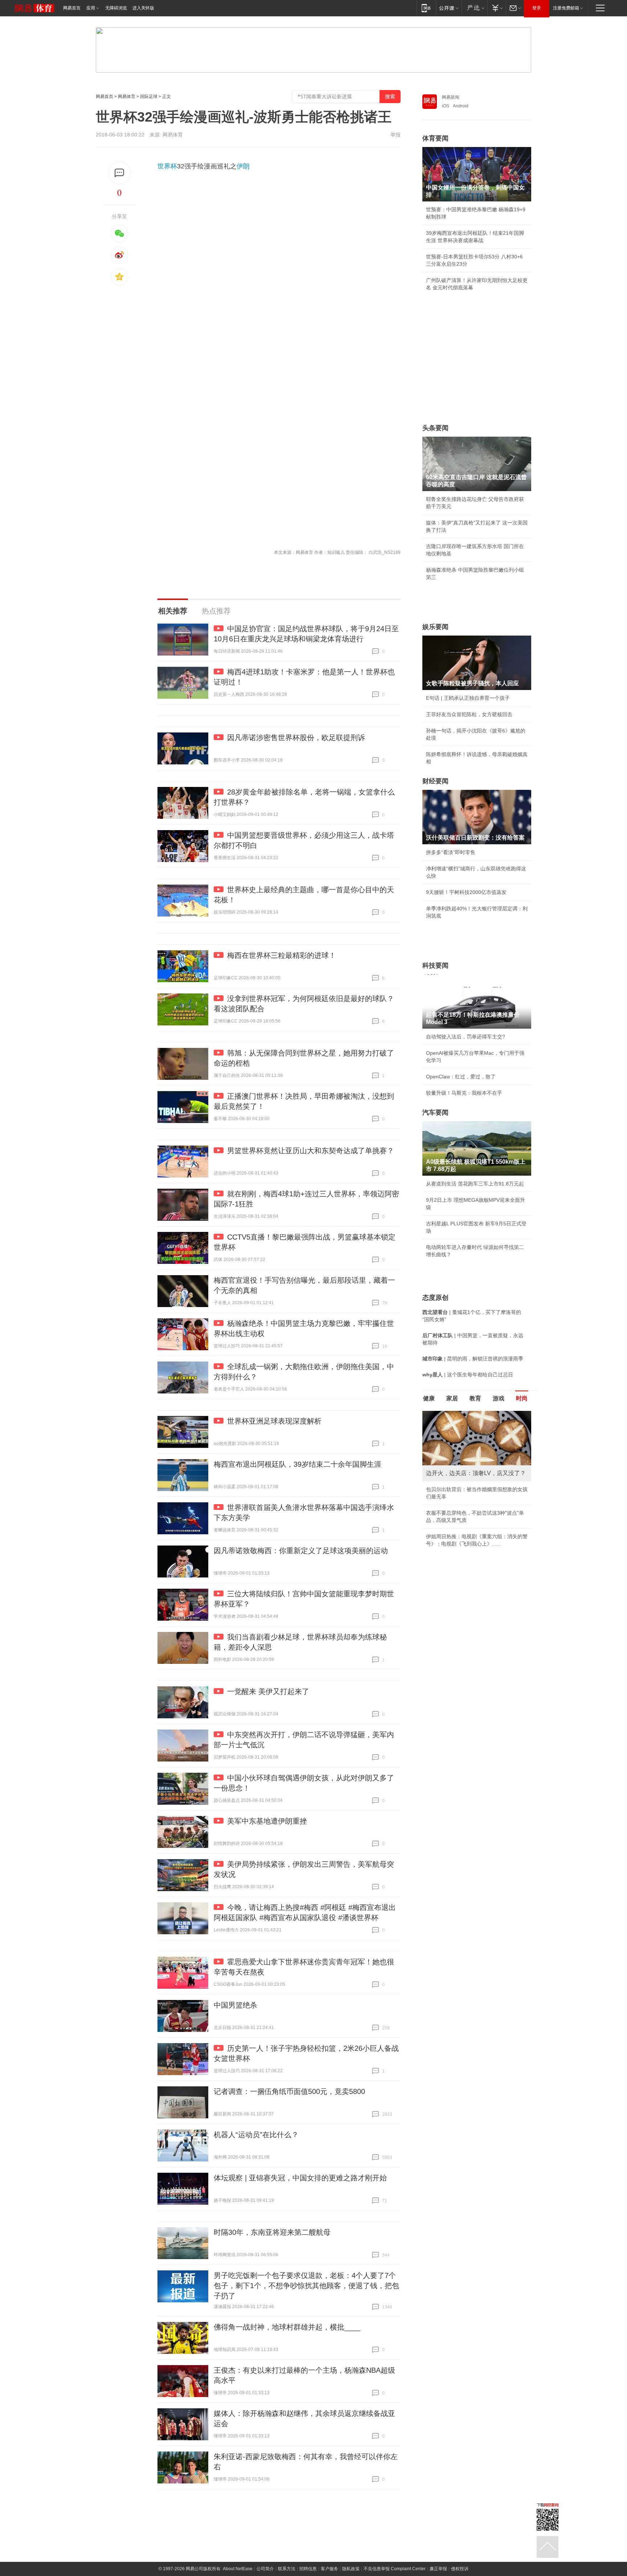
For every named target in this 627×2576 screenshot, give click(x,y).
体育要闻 (435, 138)
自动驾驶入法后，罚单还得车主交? (466, 1037)
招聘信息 (308, 2569)
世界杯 (167, 166)
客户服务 (329, 2569)
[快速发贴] (120, 173)
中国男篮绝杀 (235, 2005)
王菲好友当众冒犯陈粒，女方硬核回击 (469, 714)
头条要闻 (435, 428)
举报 (396, 135)
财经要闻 (435, 781)
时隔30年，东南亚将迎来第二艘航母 (272, 2232)
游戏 (499, 1398)
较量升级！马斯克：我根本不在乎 (464, 1093)
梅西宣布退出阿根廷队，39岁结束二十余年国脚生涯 (298, 1464)
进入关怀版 (143, 8)
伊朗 (243, 166)
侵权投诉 (460, 2569)
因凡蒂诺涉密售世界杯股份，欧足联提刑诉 (296, 738)
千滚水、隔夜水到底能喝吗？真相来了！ (472, 1506)
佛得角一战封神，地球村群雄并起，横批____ (287, 2327)
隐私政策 (351, 2569)
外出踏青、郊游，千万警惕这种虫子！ (469, 1489)
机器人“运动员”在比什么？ (256, 2135)
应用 (91, 8)
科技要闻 (435, 966)
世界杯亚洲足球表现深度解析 (274, 1421)
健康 (429, 1398)
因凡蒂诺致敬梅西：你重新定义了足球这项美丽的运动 (301, 1551)
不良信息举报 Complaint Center (395, 2569)
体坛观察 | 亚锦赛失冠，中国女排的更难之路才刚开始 (300, 2178)
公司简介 (265, 2569)
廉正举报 (438, 2569)
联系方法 (287, 2569)
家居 (452, 1398)
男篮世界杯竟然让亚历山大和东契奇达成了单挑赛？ (311, 1151)
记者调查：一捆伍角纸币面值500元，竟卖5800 (289, 2091)
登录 (537, 8)
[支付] (497, 8)
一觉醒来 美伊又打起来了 (268, 1691)
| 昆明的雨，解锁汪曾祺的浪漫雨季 (473, 1359)
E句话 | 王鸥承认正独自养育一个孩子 (468, 698)
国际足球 (149, 97)
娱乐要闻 (435, 627)
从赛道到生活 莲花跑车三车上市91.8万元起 (475, 1184)
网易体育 (127, 97)
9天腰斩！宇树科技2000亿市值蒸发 (466, 892)
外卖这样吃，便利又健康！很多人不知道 (472, 1522)
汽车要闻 (435, 1113)
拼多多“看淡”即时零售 (451, 852)
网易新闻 (451, 97)
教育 (475, 1398)
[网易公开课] (449, 8)
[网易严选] (474, 8)
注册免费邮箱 (566, 8)
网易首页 (72, 8)
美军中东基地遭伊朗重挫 (267, 1821)
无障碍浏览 (116, 8)
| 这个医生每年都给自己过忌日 (468, 1375)
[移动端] (426, 8)
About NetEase (238, 2569)
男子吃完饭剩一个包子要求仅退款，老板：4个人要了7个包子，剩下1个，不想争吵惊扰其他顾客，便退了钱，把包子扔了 (306, 2286)
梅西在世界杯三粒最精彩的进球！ (282, 955)
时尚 (522, 1398)
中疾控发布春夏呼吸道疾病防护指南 (467, 1538)
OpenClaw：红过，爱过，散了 (461, 1077)
